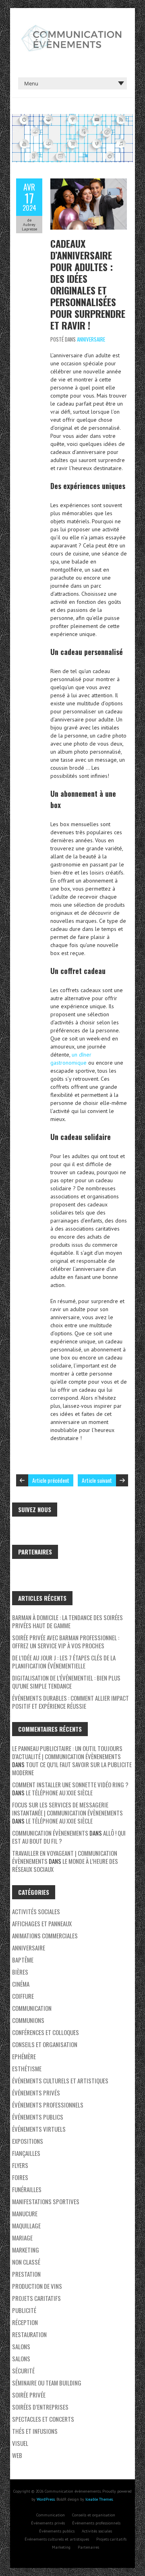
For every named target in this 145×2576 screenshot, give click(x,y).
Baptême (23, 1960)
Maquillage (26, 2226)
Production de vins (37, 2286)
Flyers (20, 2165)
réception (25, 2322)
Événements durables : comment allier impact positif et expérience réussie (70, 1702)
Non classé (26, 2262)
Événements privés (36, 2093)
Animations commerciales (45, 1936)
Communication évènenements (50, 1833)
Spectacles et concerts (43, 2419)
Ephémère (24, 2056)
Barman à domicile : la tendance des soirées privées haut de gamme (67, 1621)
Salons (21, 2346)
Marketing (26, 2250)
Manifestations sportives (46, 2201)
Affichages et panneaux (42, 1923)
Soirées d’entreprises (40, 2407)
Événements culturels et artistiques (60, 2081)
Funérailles (27, 2189)
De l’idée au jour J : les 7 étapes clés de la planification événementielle (64, 1662)
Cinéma (21, 1984)
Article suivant (97, 1480)
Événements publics (38, 2117)
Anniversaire (91, 339)
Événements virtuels (39, 2129)
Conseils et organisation (45, 2044)
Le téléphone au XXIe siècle (59, 1793)
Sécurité (23, 2371)
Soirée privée (29, 2395)
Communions (28, 2020)
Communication (32, 2008)
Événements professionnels (48, 2105)
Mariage (22, 2238)
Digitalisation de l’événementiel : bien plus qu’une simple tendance (66, 1682)
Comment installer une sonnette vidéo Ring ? (70, 1784)
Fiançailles (26, 2153)
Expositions (28, 2141)
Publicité (24, 2310)
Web (17, 2455)
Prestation (26, 2274)
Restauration (29, 2334)
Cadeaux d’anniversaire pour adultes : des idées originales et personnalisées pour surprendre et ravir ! (88, 284)
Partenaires (88, 2547)
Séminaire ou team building (47, 2383)
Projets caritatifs (36, 2298)
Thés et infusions (35, 2431)
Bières (20, 1972)
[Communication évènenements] (72, 28)
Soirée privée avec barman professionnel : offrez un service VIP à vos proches (66, 1641)
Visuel (20, 2443)
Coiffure (23, 1996)
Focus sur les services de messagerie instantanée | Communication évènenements (67, 1809)
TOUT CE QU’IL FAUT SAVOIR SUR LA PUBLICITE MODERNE (72, 1768)
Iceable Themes (99, 2499)
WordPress (46, 2499)
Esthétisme (27, 2068)
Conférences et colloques (46, 2032)
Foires (20, 2177)
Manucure (25, 2213)
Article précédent (51, 1480)
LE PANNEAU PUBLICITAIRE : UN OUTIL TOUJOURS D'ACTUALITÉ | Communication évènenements (67, 1752)
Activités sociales (36, 1911)
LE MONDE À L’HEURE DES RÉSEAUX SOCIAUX (65, 1865)
